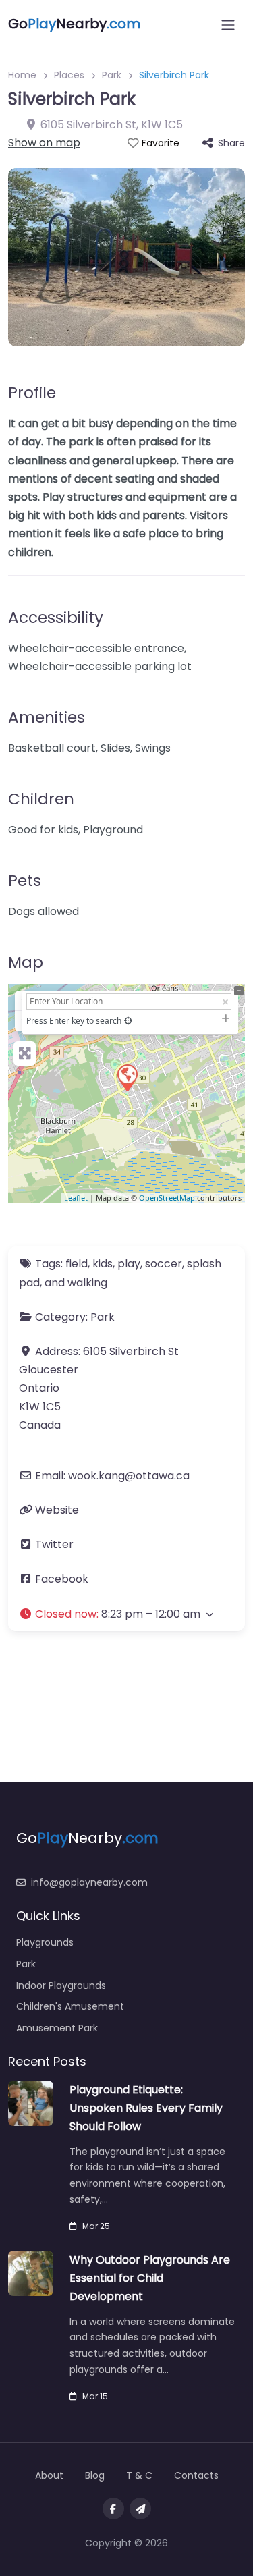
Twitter (54, 1544)
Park (112, 75)
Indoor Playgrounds (61, 1985)
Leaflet (76, 1198)
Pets (25, 881)
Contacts (196, 2475)
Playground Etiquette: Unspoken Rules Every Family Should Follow (146, 2108)
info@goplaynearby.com (89, 1882)
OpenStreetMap (167, 1198)
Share (231, 143)
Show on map (44, 143)
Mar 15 (95, 2396)
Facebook (62, 1579)
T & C (139, 2475)
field (77, 1264)
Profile (32, 393)
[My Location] (128, 1021)
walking (87, 1283)
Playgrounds (45, 1942)
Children (41, 799)
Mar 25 (96, 2226)
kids (103, 1264)
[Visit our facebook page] (113, 2509)
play (129, 1264)
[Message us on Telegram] (140, 2509)
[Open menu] (228, 25)
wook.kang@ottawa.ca (129, 1476)
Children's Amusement (70, 2006)
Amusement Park (57, 2028)
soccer (164, 1264)
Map (26, 962)
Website (57, 1510)
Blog (95, 2475)
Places (69, 75)
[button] (126, 1614)
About (49, 2475)
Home (22, 75)
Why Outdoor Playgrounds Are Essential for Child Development (150, 2278)
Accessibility (56, 618)
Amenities (47, 717)
